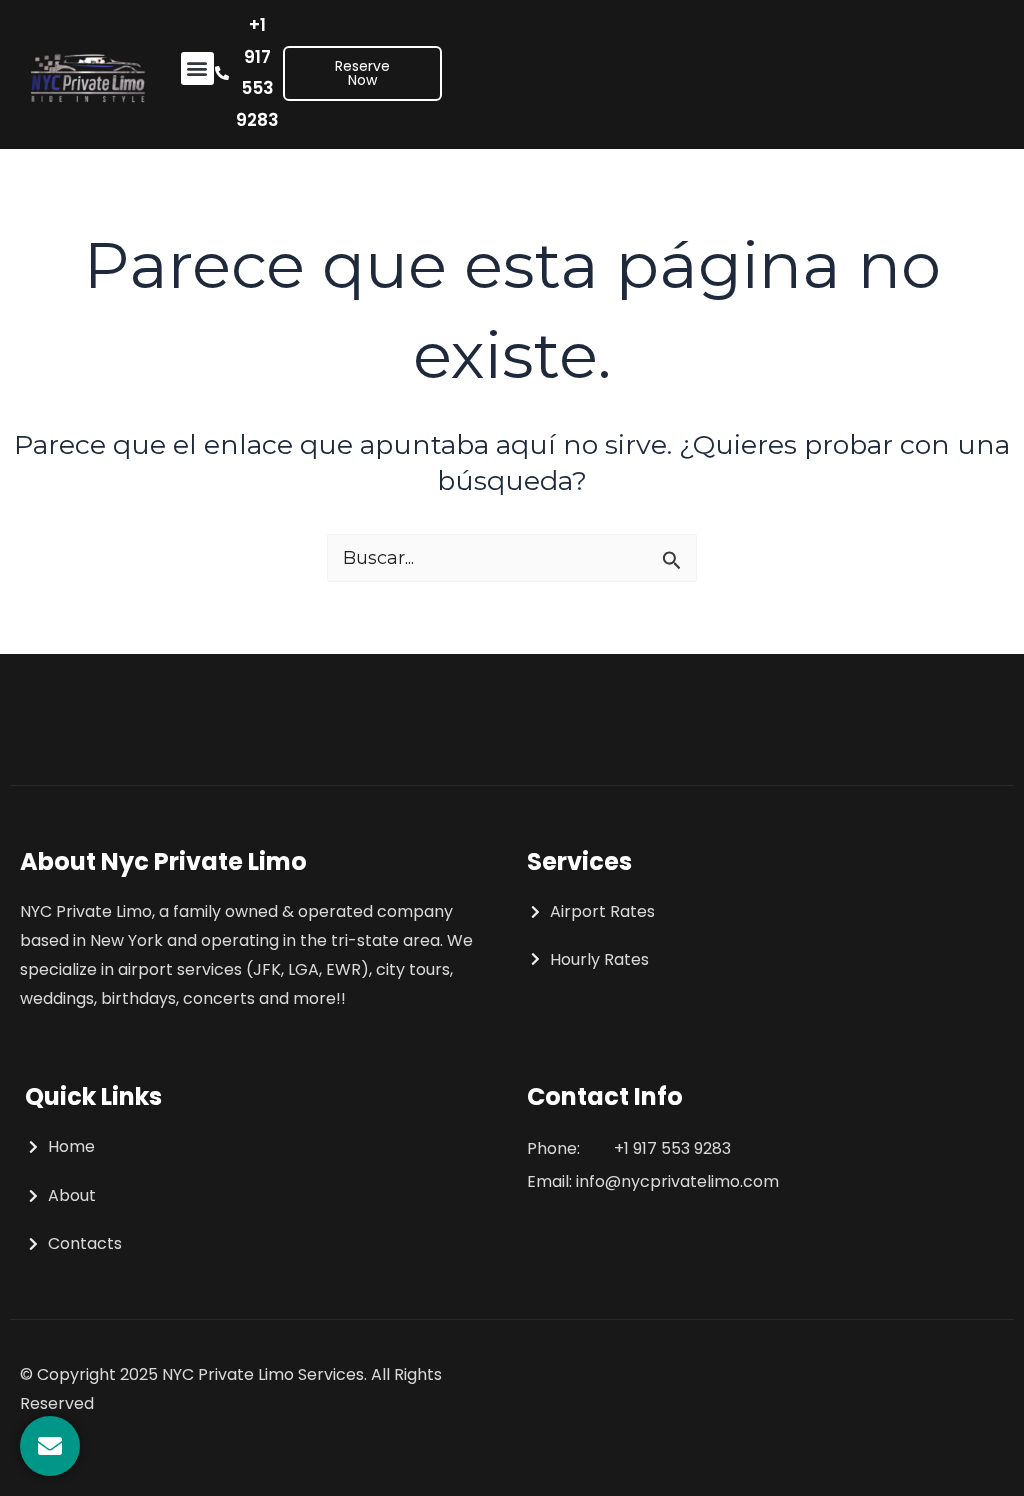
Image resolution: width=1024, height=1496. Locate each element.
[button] (197, 68)
